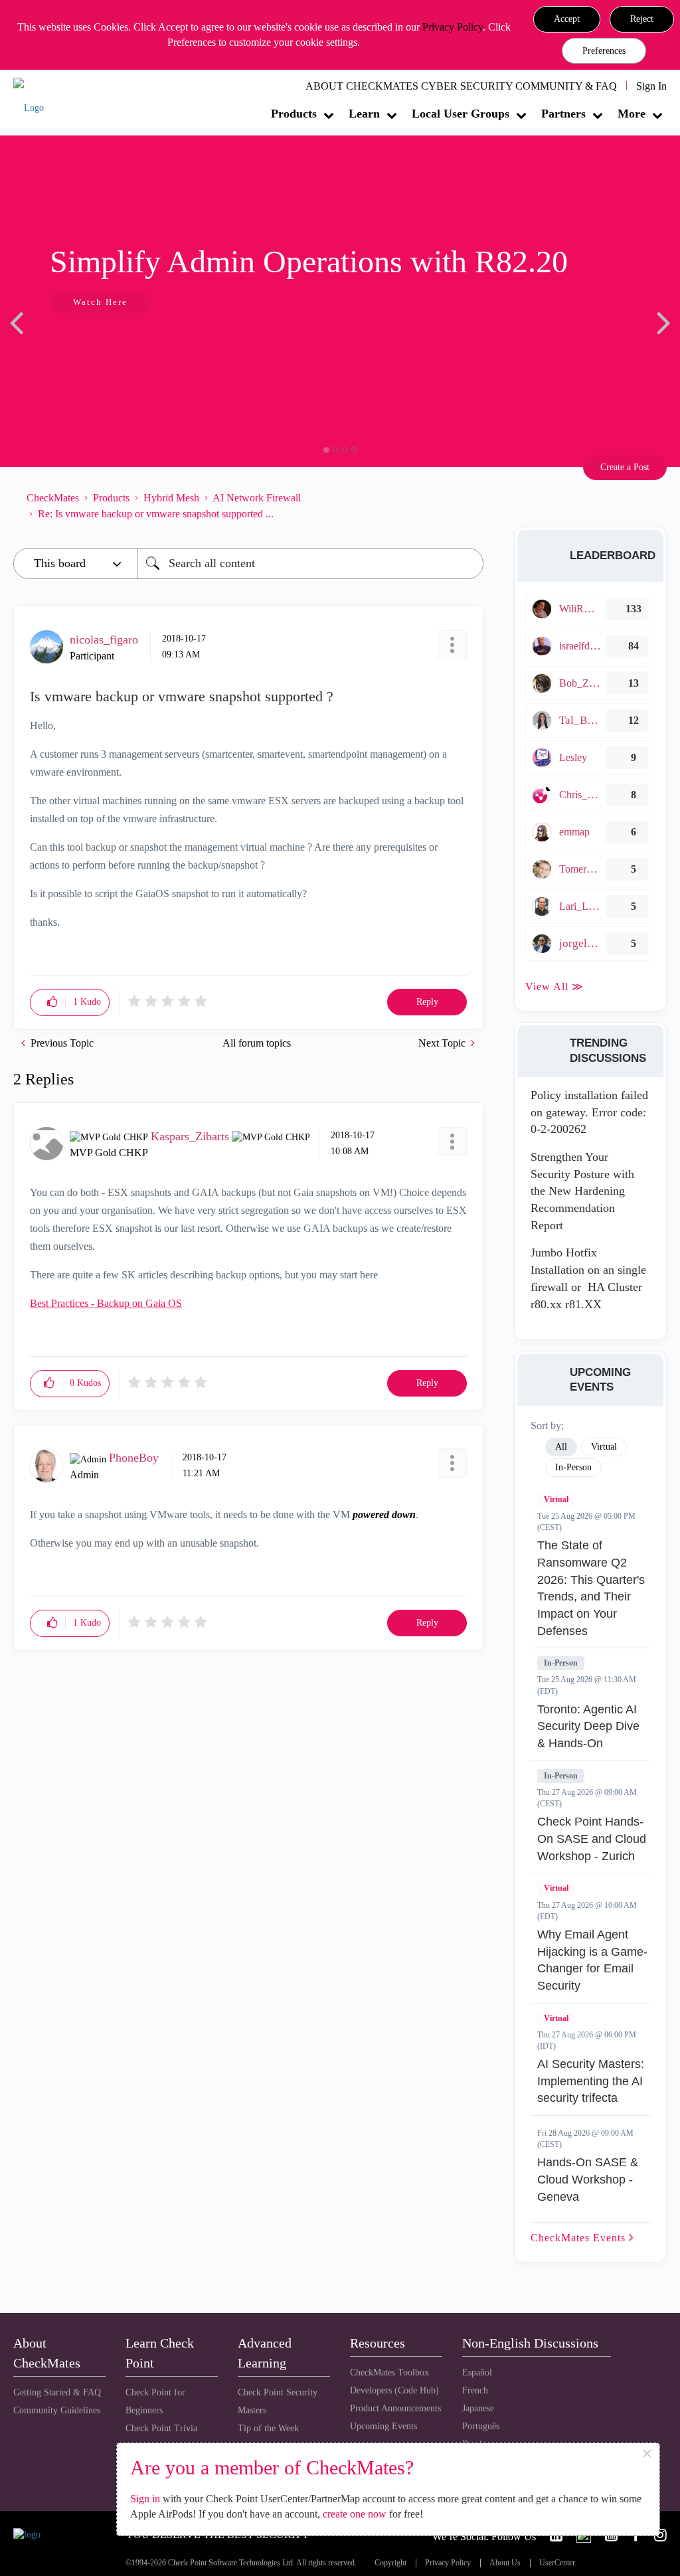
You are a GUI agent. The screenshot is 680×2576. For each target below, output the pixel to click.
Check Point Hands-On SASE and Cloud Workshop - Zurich (592, 1839)
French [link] (475, 2390)
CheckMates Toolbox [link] (389, 2372)
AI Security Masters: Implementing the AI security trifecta (591, 2081)
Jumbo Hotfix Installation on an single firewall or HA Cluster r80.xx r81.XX (588, 1278)
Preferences (604, 51)
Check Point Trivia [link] (161, 2428)
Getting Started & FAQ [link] (57, 2392)
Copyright (390, 2563)
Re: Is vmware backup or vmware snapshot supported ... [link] (156, 514)
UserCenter (557, 2563)
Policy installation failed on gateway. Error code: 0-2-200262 (589, 1112)
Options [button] (467, 506)
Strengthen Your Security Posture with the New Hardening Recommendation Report (582, 1191)
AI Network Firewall (257, 498)
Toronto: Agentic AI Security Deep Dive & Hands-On (588, 1726)
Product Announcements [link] (395, 2408)
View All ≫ (554, 987)
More (632, 114)
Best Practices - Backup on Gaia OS (106, 1303)
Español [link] (477, 2372)
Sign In (651, 86)
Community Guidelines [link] (57, 2410)
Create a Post (625, 467)
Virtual (556, 1500)
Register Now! (111, 342)
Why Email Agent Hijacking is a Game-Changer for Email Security (592, 1960)
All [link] (561, 1447)
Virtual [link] (604, 1447)
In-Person (561, 1663)
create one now (355, 2514)
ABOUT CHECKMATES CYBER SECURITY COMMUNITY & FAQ (461, 86)
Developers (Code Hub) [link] (394, 2390)
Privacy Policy (453, 27)
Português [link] (481, 2426)
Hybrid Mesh (171, 498)
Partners (563, 114)
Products (294, 114)
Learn (364, 114)
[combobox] (310, 563)
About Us (505, 2563)
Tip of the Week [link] (268, 2428)
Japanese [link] (478, 2408)
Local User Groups (461, 114)
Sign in (145, 2499)
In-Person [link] (573, 1467)
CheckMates (53, 498)
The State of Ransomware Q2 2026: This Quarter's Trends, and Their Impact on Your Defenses (591, 1588)
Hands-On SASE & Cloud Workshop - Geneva (588, 2179)
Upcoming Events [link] (383, 2426)
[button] (567, 19)
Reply (427, 1002)
